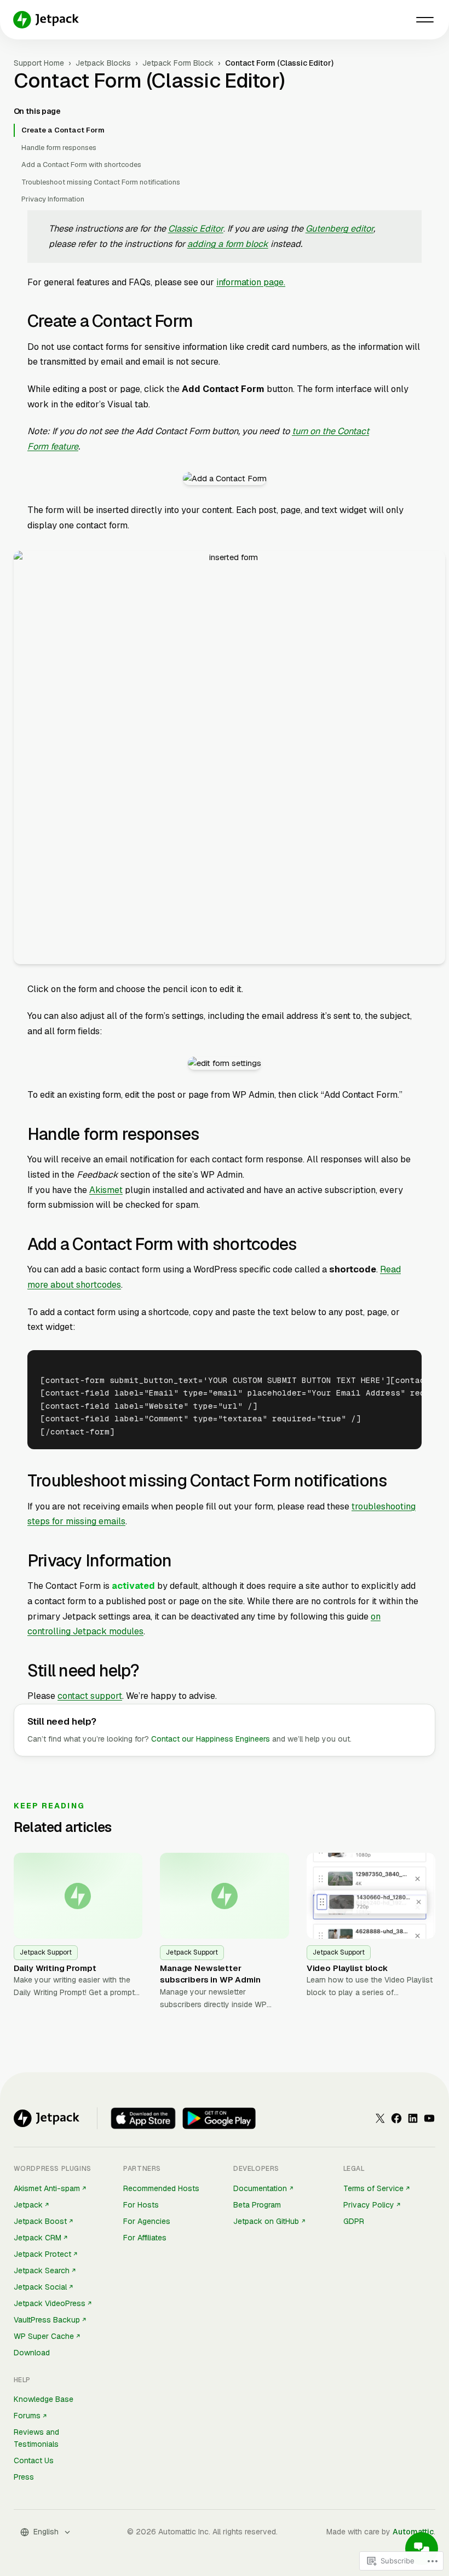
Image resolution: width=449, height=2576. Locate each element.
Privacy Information (53, 199)
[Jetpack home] (46, 20)
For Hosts (141, 2205)
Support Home (39, 63)
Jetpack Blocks (103, 63)
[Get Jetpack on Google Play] (219, 2118)
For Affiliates (145, 2238)
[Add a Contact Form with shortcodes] (306, 1246)
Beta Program (257, 2205)
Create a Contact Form (63, 130)
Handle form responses (59, 148)
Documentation (260, 2188)
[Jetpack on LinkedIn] (413, 2118)
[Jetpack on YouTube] (429, 2118)
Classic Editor (196, 229)
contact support (90, 1696)
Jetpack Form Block (178, 63)
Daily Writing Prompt (55, 1968)
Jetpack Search (42, 2270)
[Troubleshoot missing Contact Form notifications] (396, 1482)
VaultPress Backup (47, 2320)
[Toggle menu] (425, 20)
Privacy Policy (369, 2205)
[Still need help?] (149, 1672)
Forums (27, 2416)
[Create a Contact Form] (203, 322)
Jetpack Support (46, 1952)
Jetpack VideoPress (50, 2303)
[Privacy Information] (182, 1562)
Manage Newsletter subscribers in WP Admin (210, 1974)
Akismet (106, 1190)
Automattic (413, 2532)
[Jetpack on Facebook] (396, 2118)
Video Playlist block (347, 1968)
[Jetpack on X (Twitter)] (380, 2118)
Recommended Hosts (161, 2188)
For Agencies (147, 2221)
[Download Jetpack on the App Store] (143, 2118)
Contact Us (34, 2460)
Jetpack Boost (40, 2221)
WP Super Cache (44, 2336)
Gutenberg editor (339, 229)
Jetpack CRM (38, 2238)
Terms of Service (373, 2188)
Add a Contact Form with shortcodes (81, 165)
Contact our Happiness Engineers (211, 1739)
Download (32, 2353)
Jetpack (28, 2205)
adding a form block (228, 244)
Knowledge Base (44, 2399)
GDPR (354, 2221)
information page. (251, 282)
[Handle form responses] (209, 1136)
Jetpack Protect (42, 2254)
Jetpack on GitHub (266, 2221)
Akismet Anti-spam (47, 2188)
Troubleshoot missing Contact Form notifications (101, 182)
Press (24, 2477)
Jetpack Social (40, 2287)
